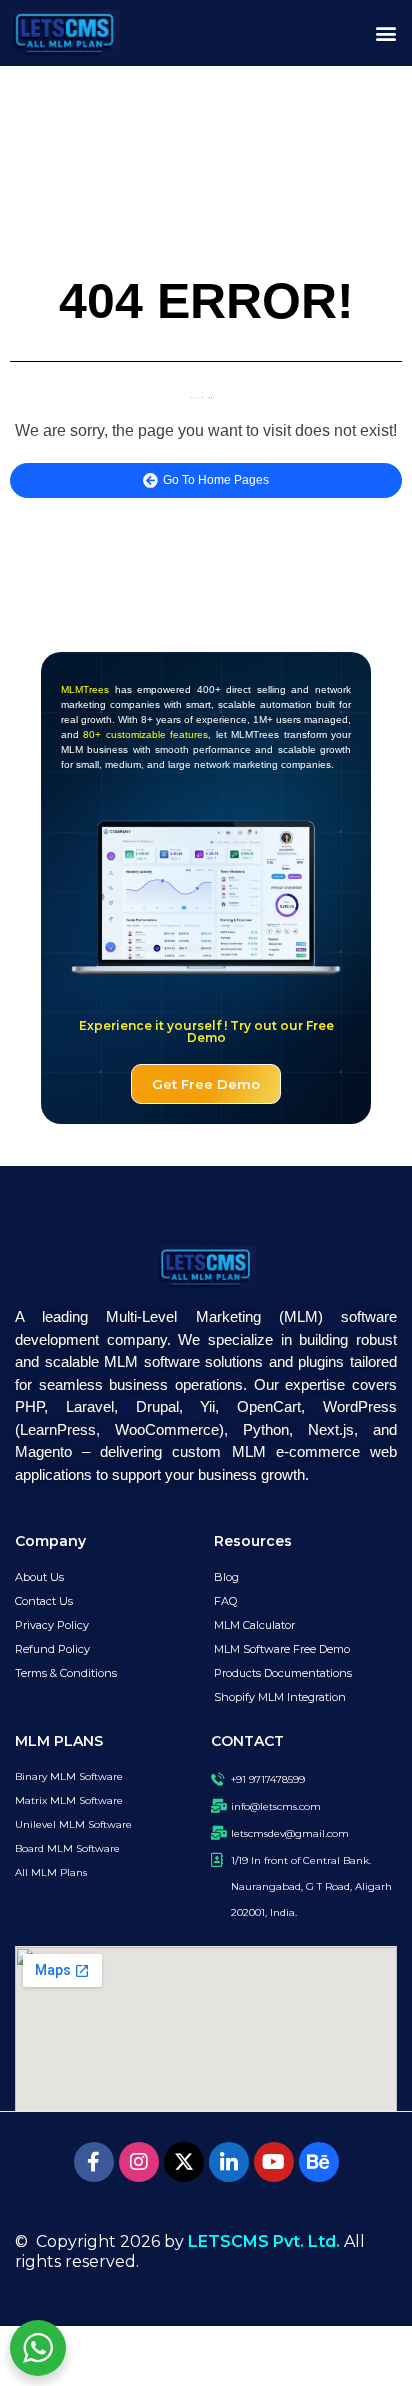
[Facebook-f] (94, 2162)
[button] (385, 33)
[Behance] (319, 2162)
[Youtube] (274, 2162)
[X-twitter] (184, 2162)
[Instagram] (139, 2162)
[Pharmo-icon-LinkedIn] (229, 2162)
